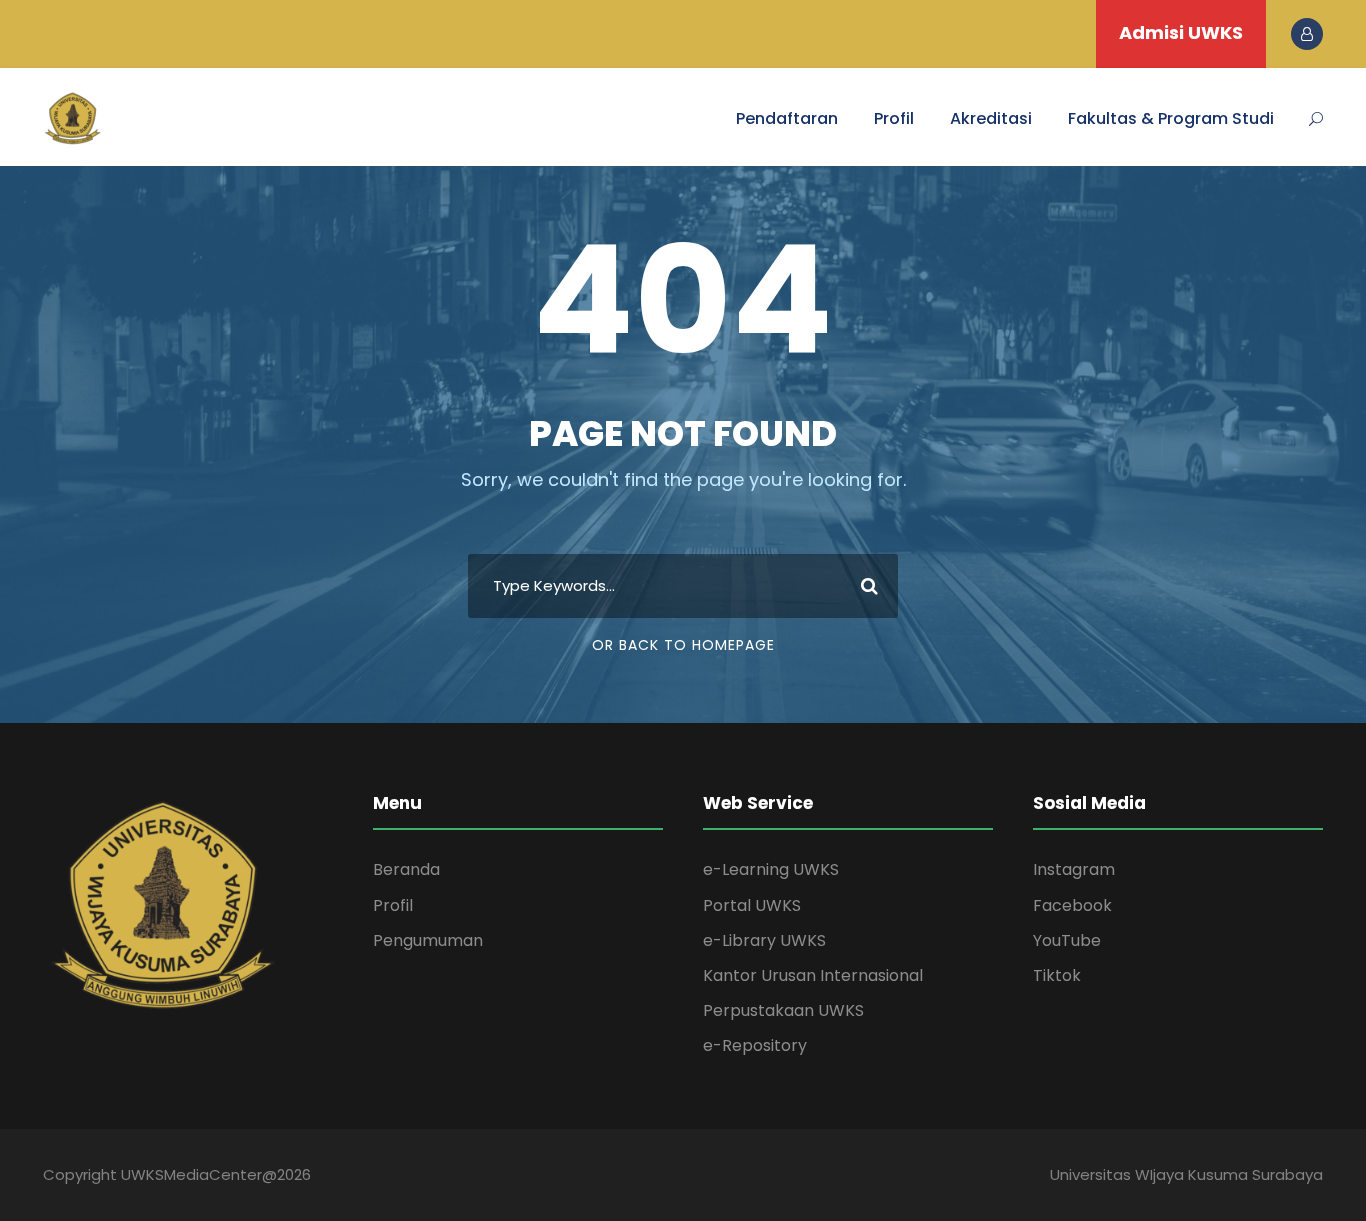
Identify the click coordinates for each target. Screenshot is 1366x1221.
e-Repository (755, 1045)
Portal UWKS (752, 905)
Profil (894, 118)
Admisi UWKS (1181, 32)
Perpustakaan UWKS (783, 1010)
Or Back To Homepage (683, 645)
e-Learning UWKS (771, 869)
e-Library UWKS (764, 940)
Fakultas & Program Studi (1171, 118)
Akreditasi (991, 118)
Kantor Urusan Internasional (813, 975)
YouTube (1067, 940)
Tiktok (1057, 975)
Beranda (406, 869)
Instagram (1074, 869)
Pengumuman (428, 940)
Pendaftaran (787, 118)
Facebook (1072, 905)
